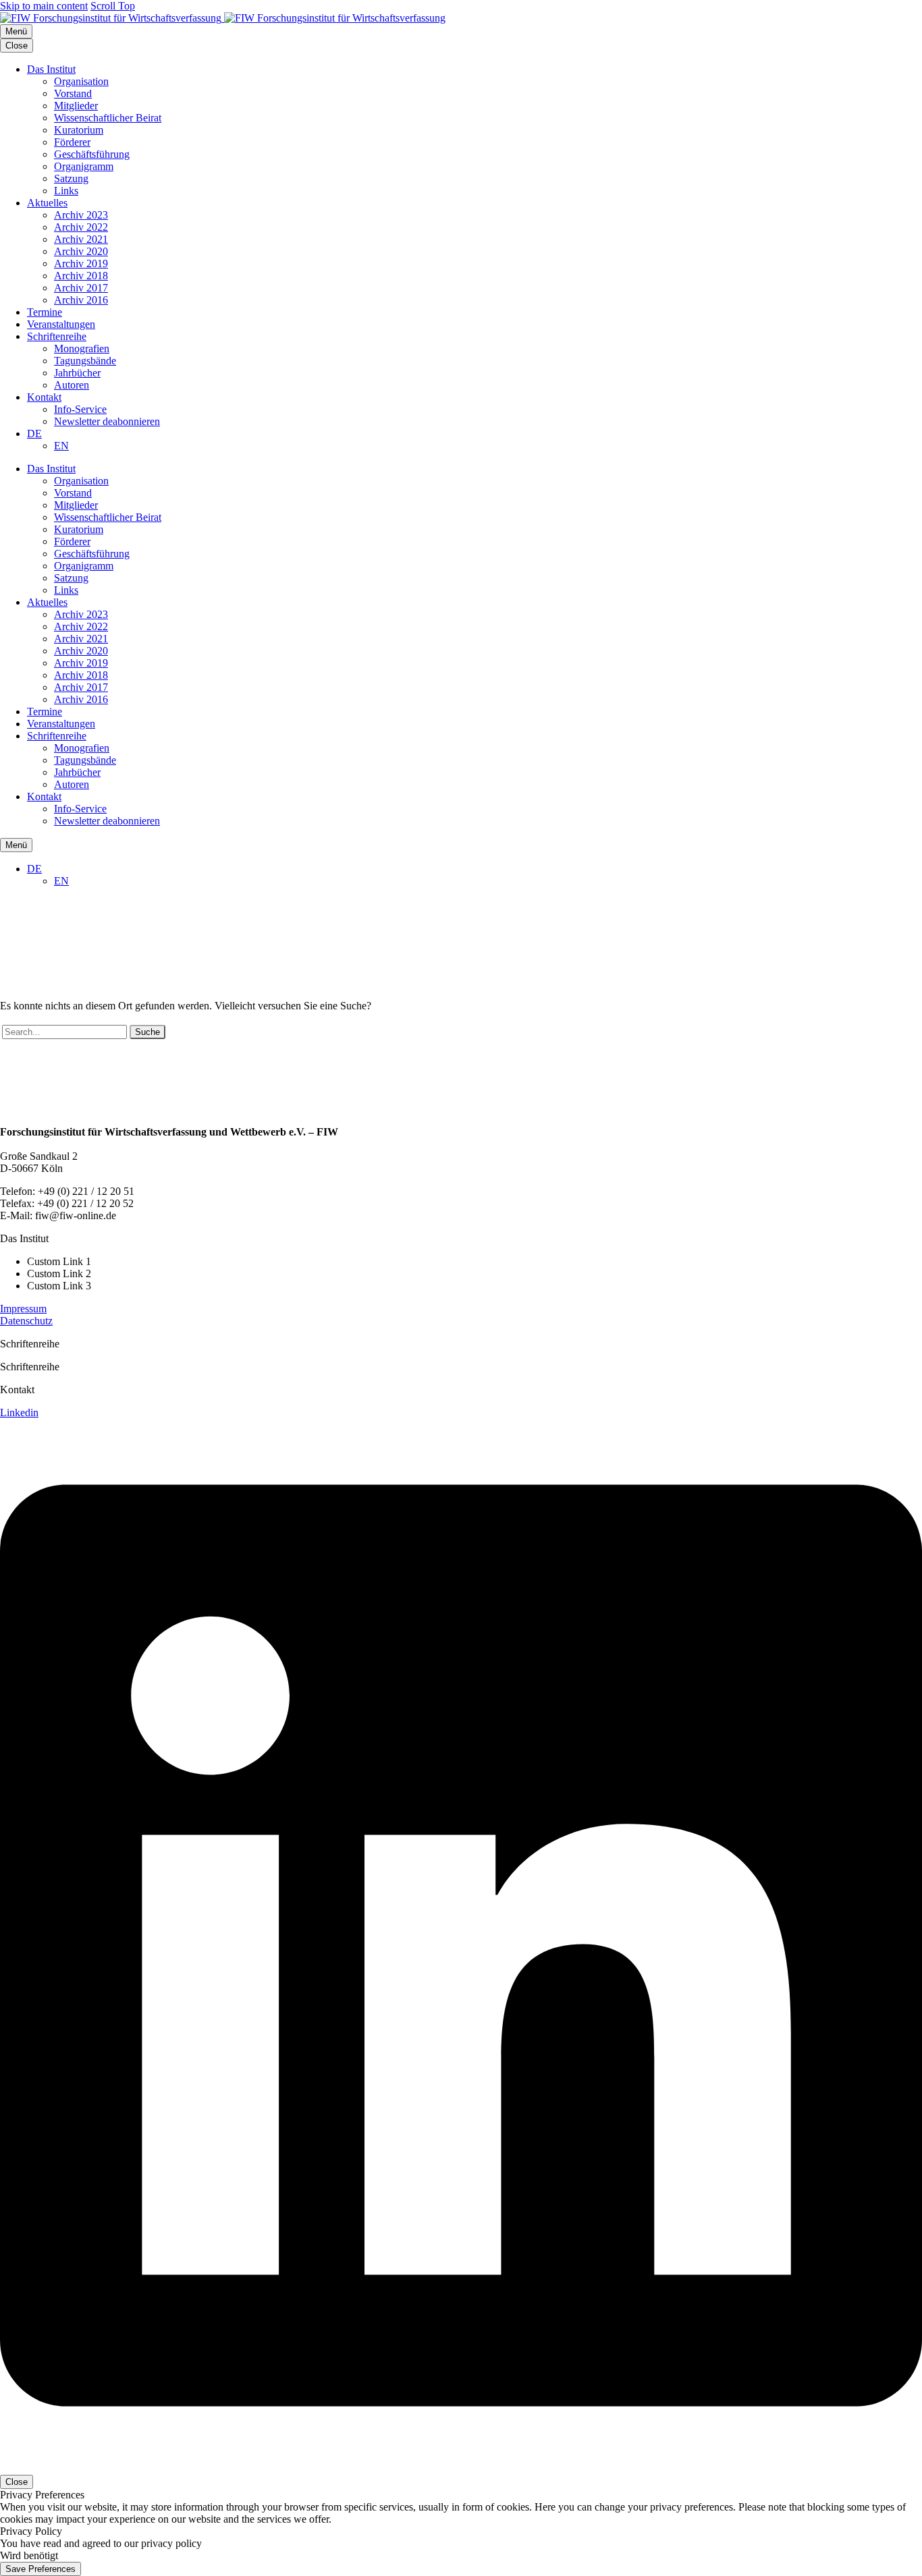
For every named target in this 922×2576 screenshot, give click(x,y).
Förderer (72, 142)
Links (66, 191)
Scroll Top (113, 6)
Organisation (81, 81)
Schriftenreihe (57, 336)
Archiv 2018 (81, 276)
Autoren (72, 385)
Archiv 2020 (81, 251)
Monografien (82, 348)
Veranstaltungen (61, 324)
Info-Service (80, 409)
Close (17, 46)
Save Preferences (40, 2569)
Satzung (71, 178)
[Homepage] (223, 18)
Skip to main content (44, 6)
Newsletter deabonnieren (107, 421)
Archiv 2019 (81, 263)
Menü (16, 31)
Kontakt (44, 397)
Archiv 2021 (81, 239)
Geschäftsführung (92, 154)
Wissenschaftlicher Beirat (108, 118)
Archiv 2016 (81, 300)
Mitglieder (76, 106)
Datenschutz (26, 1321)
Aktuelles (47, 203)
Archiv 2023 (81, 215)
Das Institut (51, 69)
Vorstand (73, 93)
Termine (45, 312)
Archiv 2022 (81, 227)
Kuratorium (79, 130)
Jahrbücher (77, 373)
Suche (147, 1032)
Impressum (23, 1309)
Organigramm (84, 166)
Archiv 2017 (81, 288)
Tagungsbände (85, 361)
